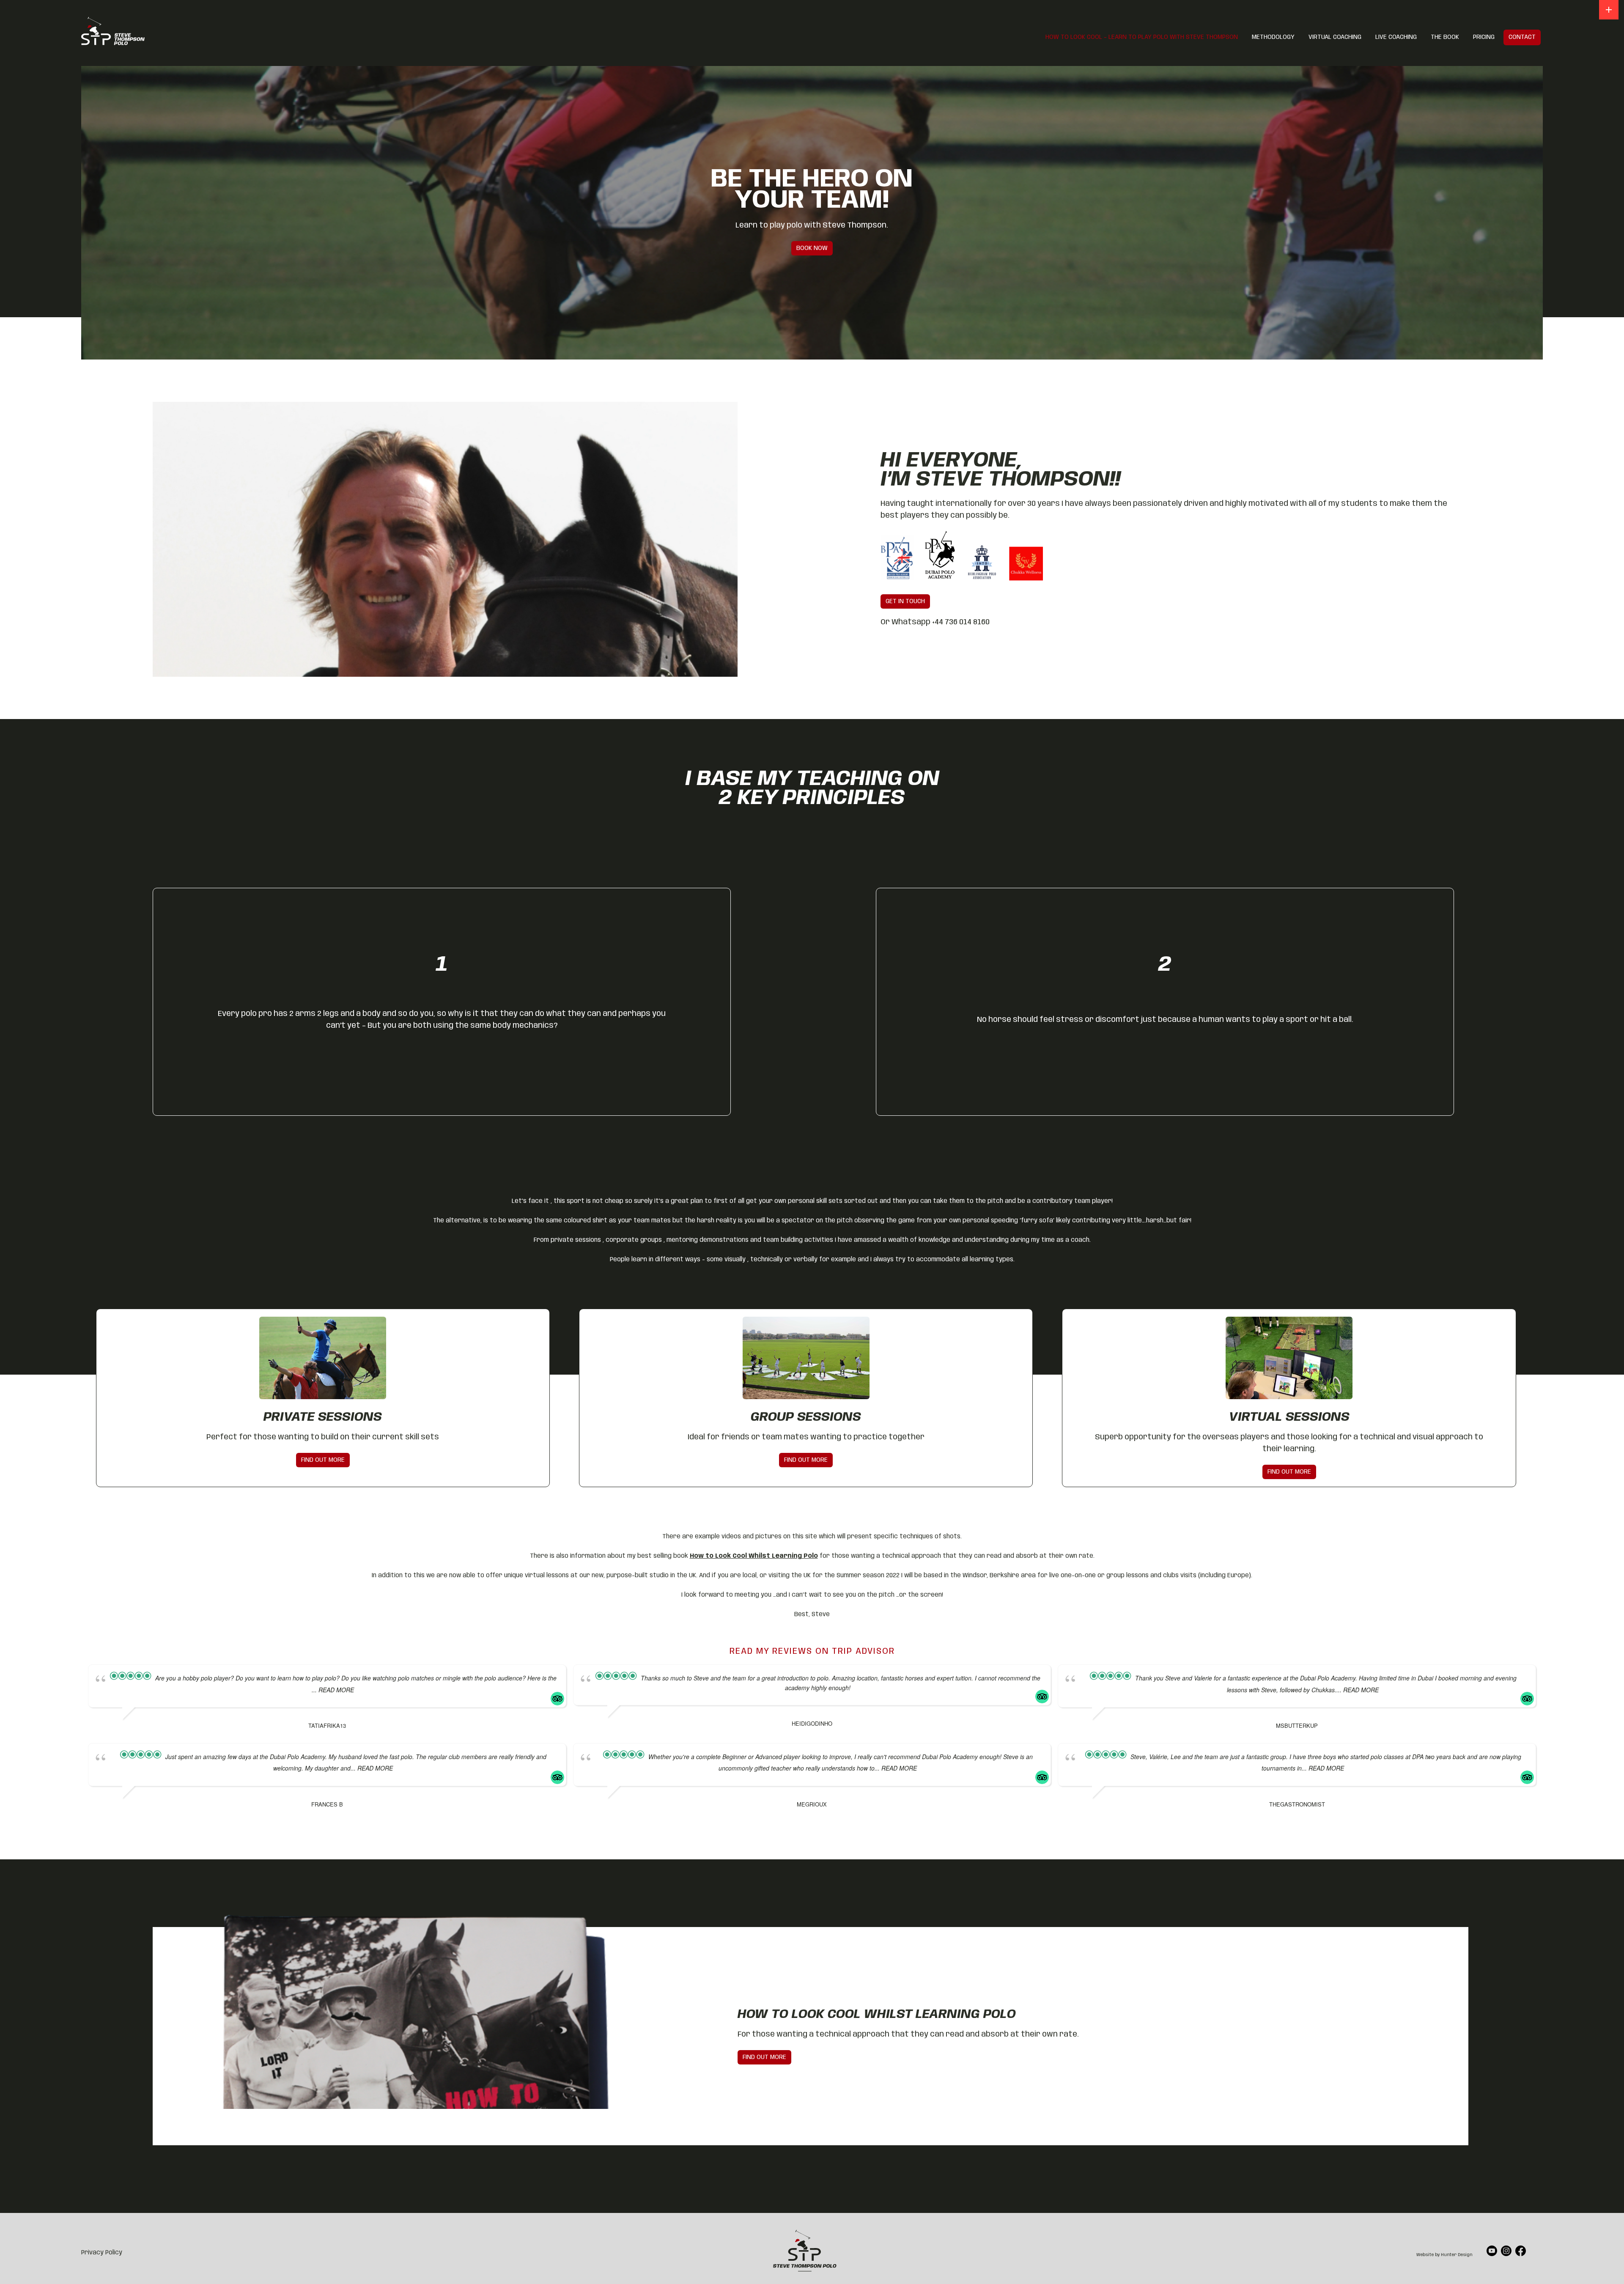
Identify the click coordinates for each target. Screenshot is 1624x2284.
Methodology (1273, 37)
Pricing (1484, 37)
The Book (1445, 37)
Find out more (764, 2057)
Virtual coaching (1335, 37)
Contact (1522, 37)
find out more (323, 1460)
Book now (812, 248)
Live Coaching (1396, 37)
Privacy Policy (102, 2253)
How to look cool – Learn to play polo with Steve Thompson (1142, 37)
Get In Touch (905, 601)
